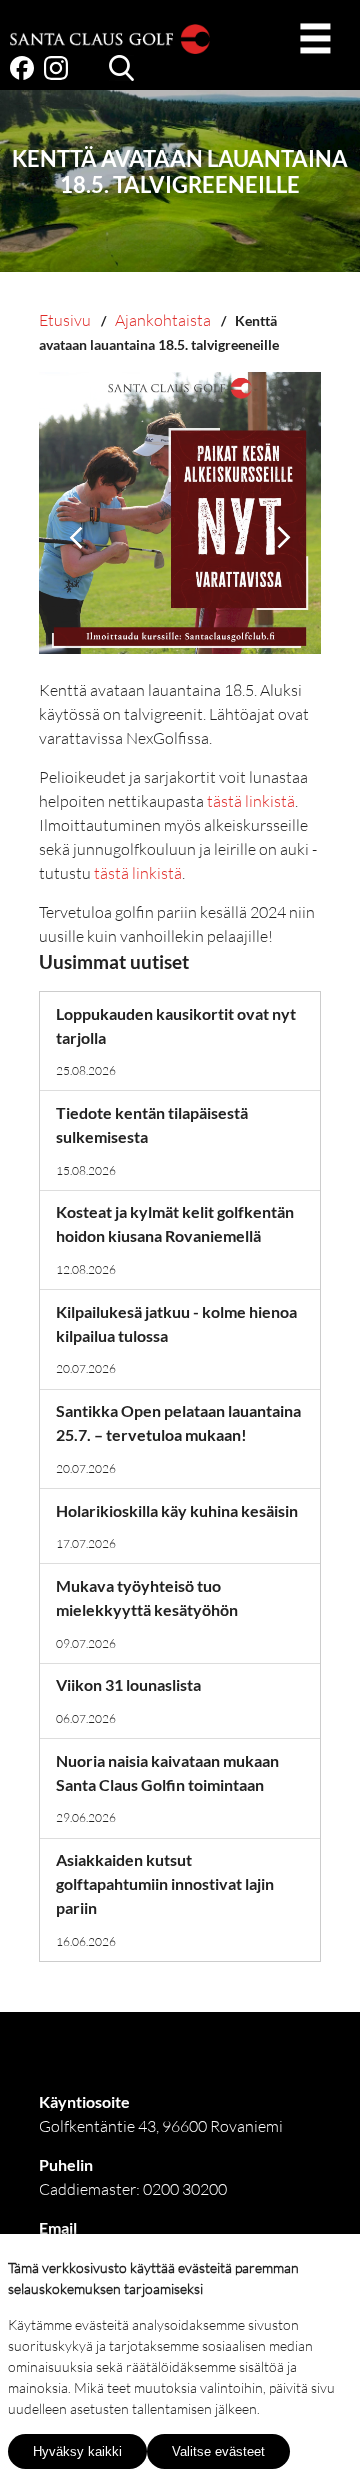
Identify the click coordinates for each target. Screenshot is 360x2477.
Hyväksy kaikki (77, 2451)
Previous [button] (76, 537)
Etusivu (65, 320)
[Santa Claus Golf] (110, 42)
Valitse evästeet (218, 2451)
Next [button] (283, 537)
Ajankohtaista (163, 320)
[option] (180, 525)
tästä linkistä (251, 801)
